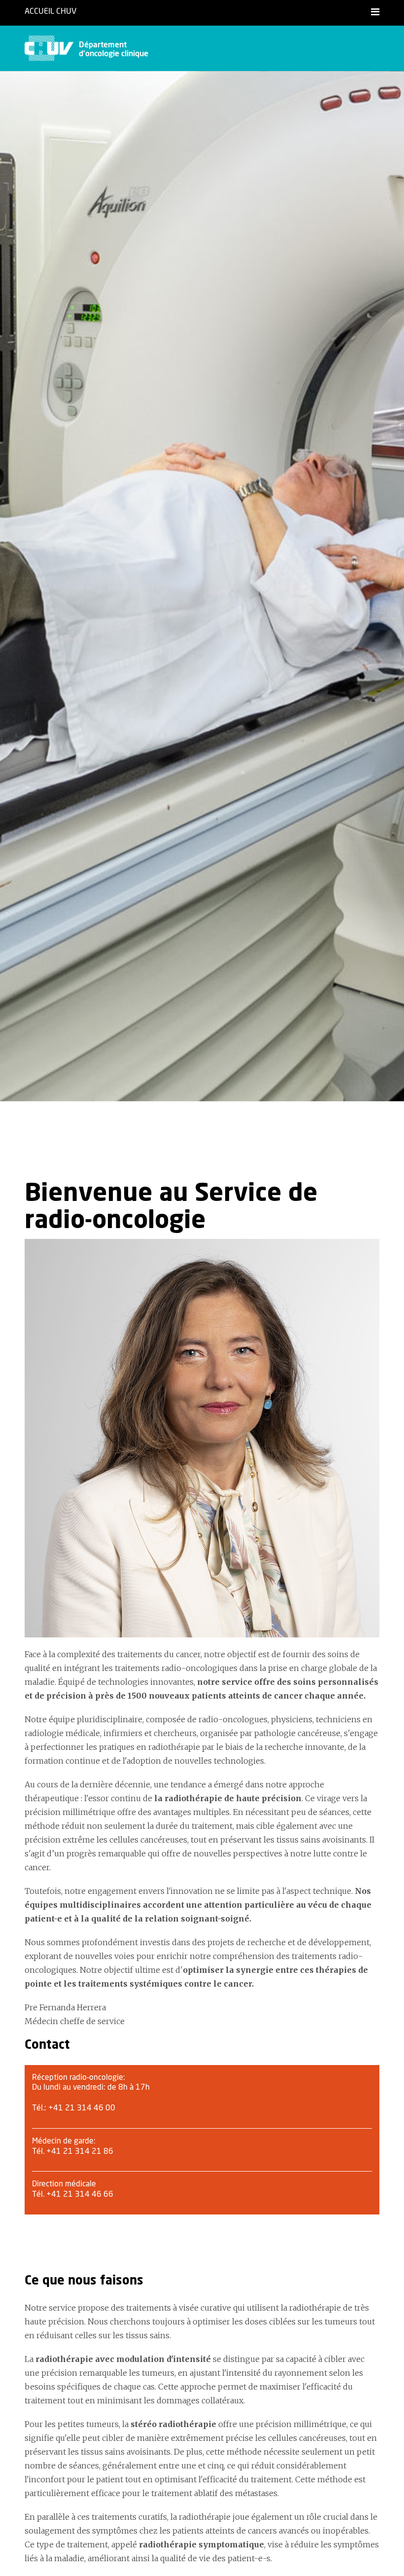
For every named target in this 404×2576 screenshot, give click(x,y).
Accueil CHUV (50, 11)
